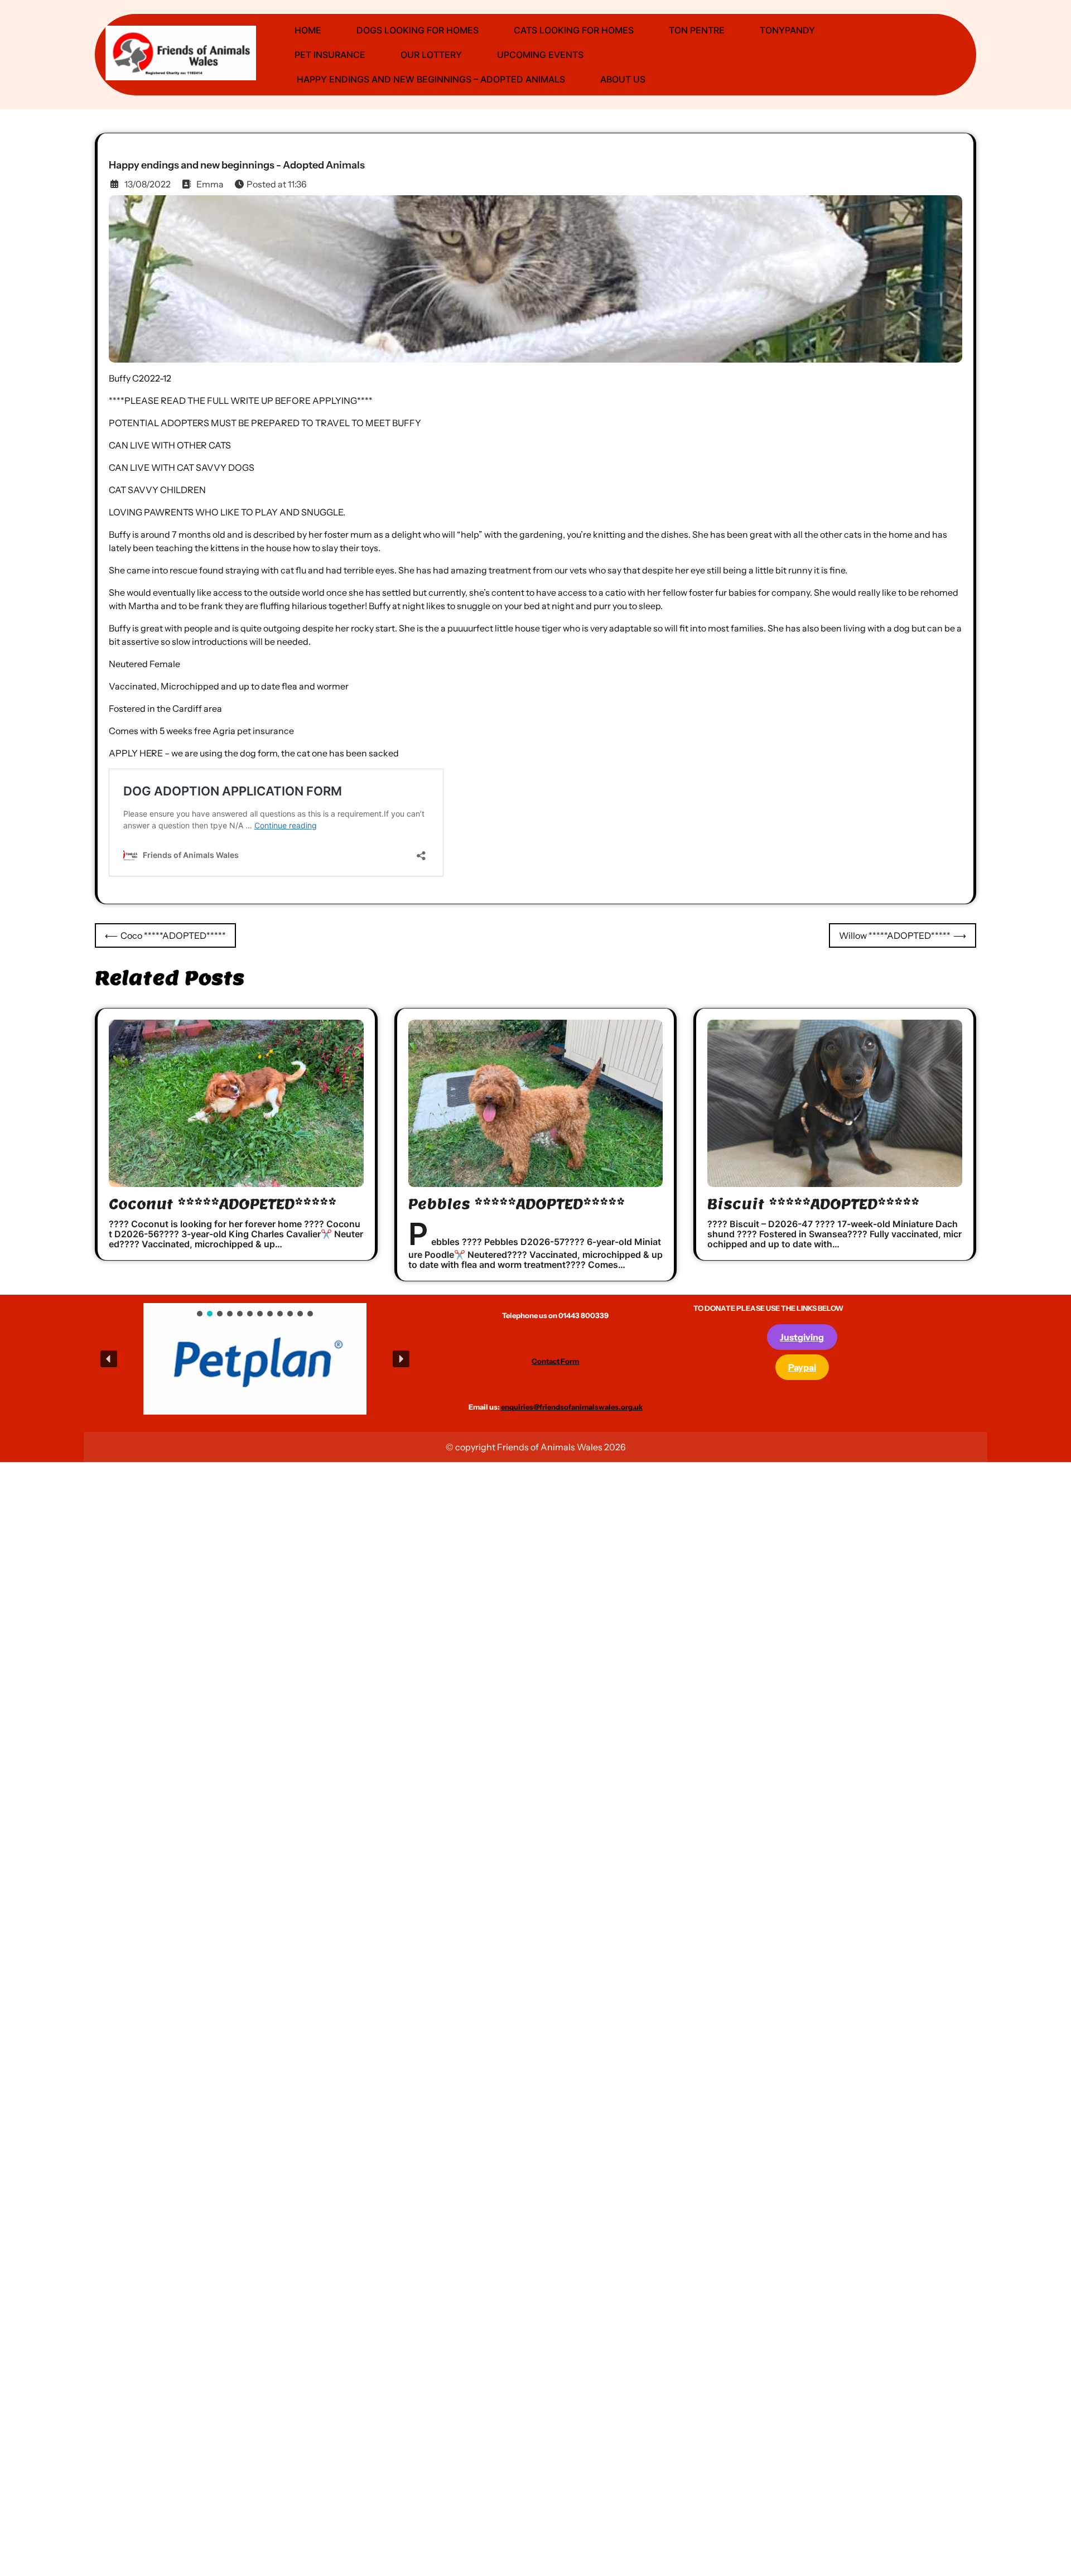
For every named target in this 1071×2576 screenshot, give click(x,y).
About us (623, 79)
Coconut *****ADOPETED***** (223, 1204)
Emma (210, 184)
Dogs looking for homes (418, 30)
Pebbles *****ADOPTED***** (517, 1204)
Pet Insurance (330, 55)
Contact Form (555, 1361)
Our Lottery (431, 55)
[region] (255, 1359)
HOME (308, 30)
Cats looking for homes (574, 30)
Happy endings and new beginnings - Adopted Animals (237, 165)
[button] (221, 1359)
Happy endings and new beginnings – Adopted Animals (430, 79)
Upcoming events (540, 55)
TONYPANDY (787, 30)
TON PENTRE (697, 30)
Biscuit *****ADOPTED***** (813, 1204)
